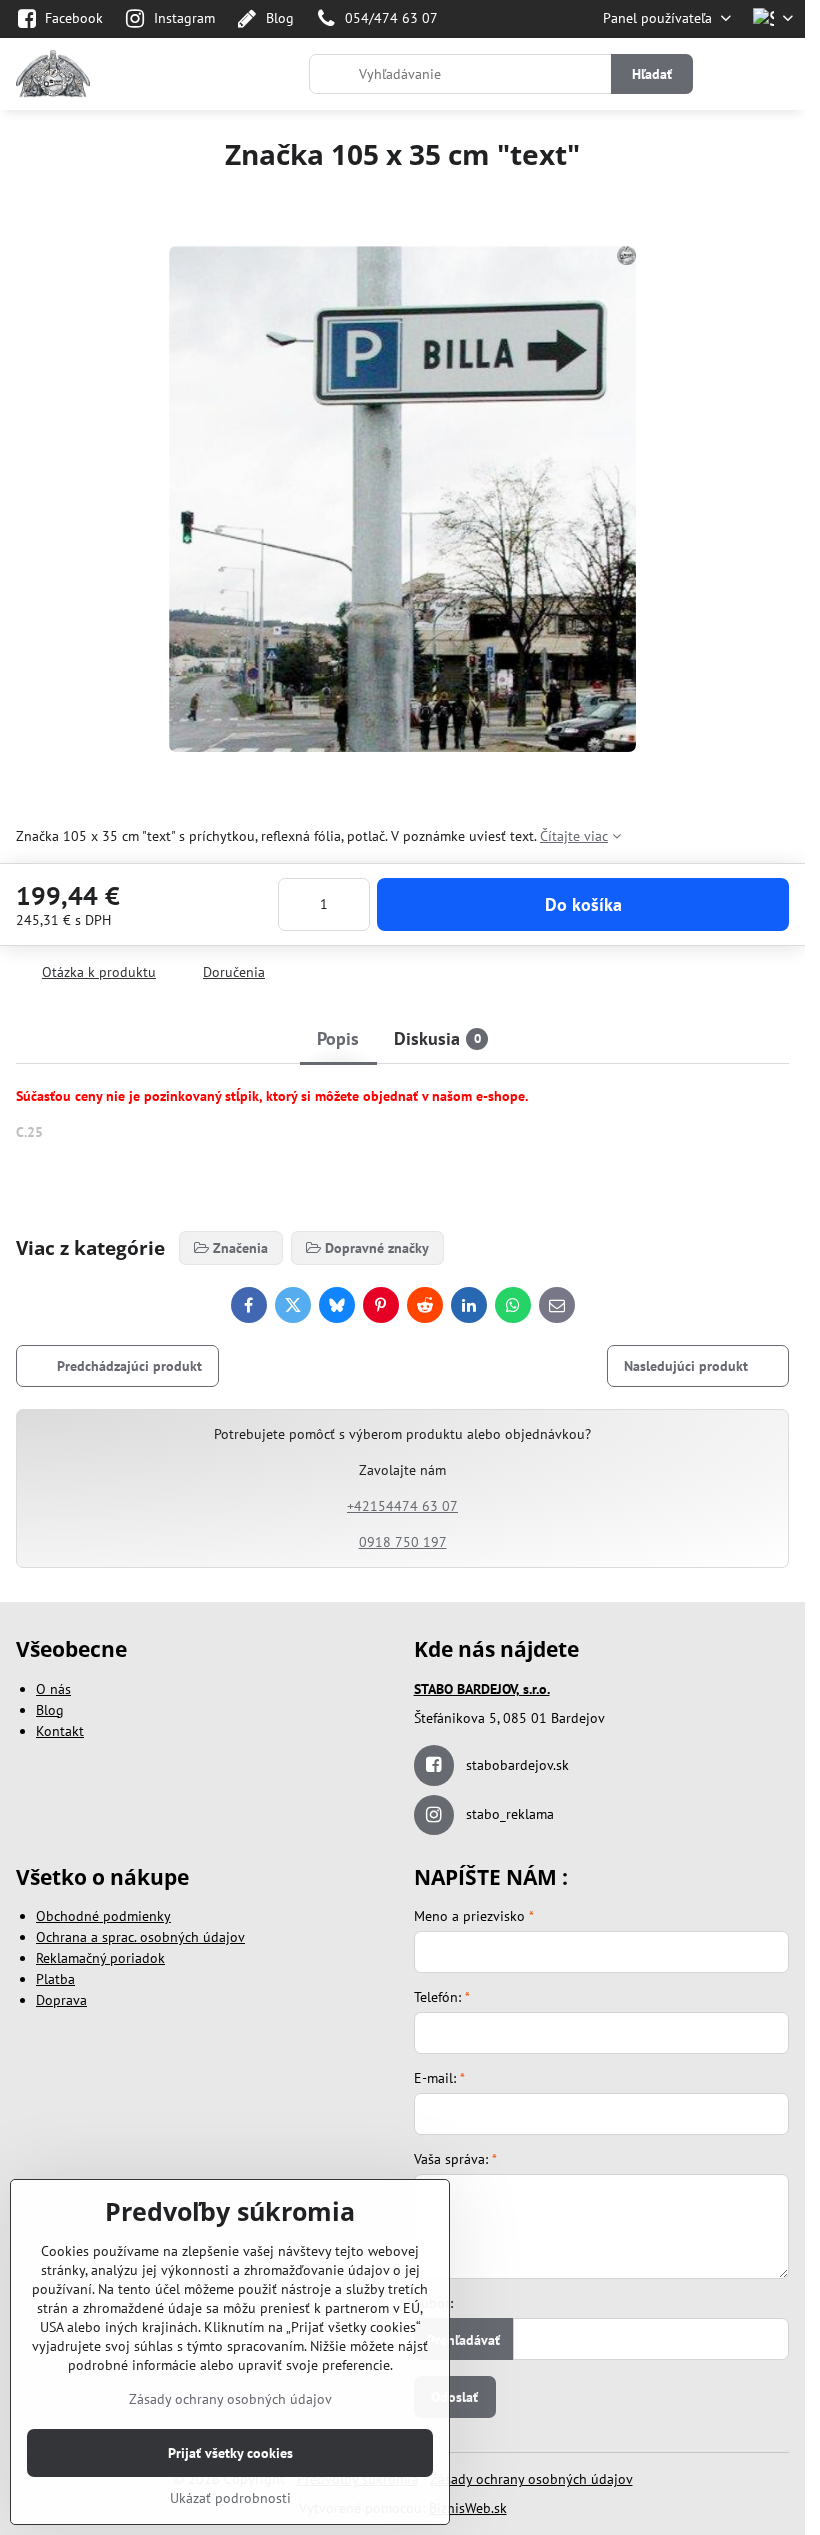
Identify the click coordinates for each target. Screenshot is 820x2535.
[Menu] (781, 74)
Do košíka (583, 904)
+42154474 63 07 (402, 1506)
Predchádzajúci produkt (129, 1366)
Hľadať (652, 74)
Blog (50, 1710)
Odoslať (454, 2397)
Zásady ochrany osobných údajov (531, 2479)
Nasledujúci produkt (686, 1366)
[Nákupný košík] (733, 74)
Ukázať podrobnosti (230, 2498)
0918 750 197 (403, 1542)
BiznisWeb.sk (468, 2508)
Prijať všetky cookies (230, 2453)
